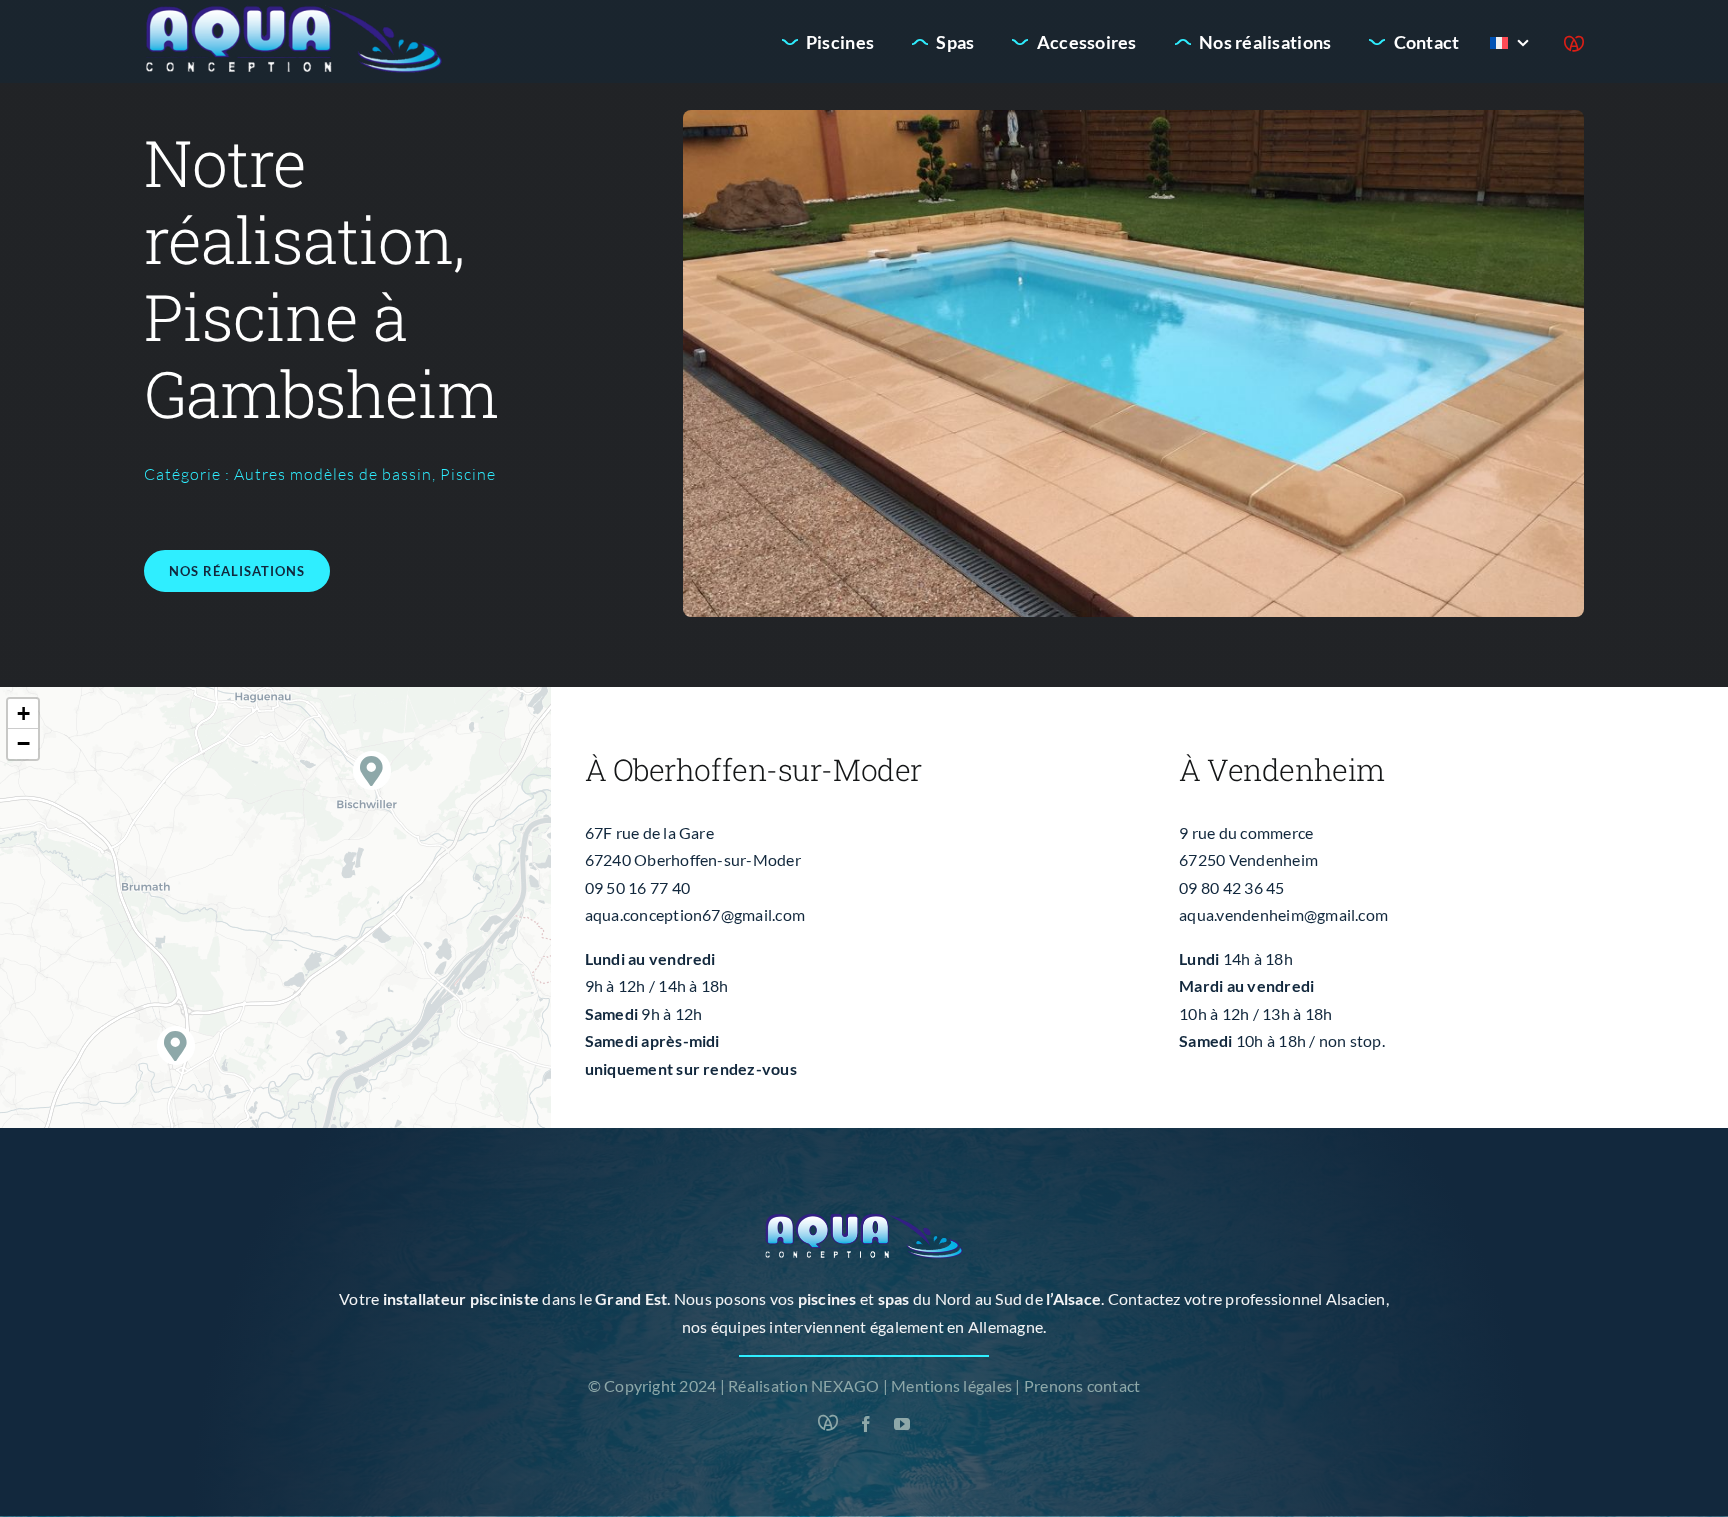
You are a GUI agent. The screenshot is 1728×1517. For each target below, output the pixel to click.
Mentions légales (951, 1385)
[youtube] (902, 1424)
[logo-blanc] (294, 12)
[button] (372, 770)
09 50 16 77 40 (637, 887)
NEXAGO (845, 1385)
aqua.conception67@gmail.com (695, 914)
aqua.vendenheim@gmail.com (1283, 914)
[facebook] (866, 1424)
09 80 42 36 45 (1231, 887)
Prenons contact (1082, 1385)
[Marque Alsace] (1574, 44)
